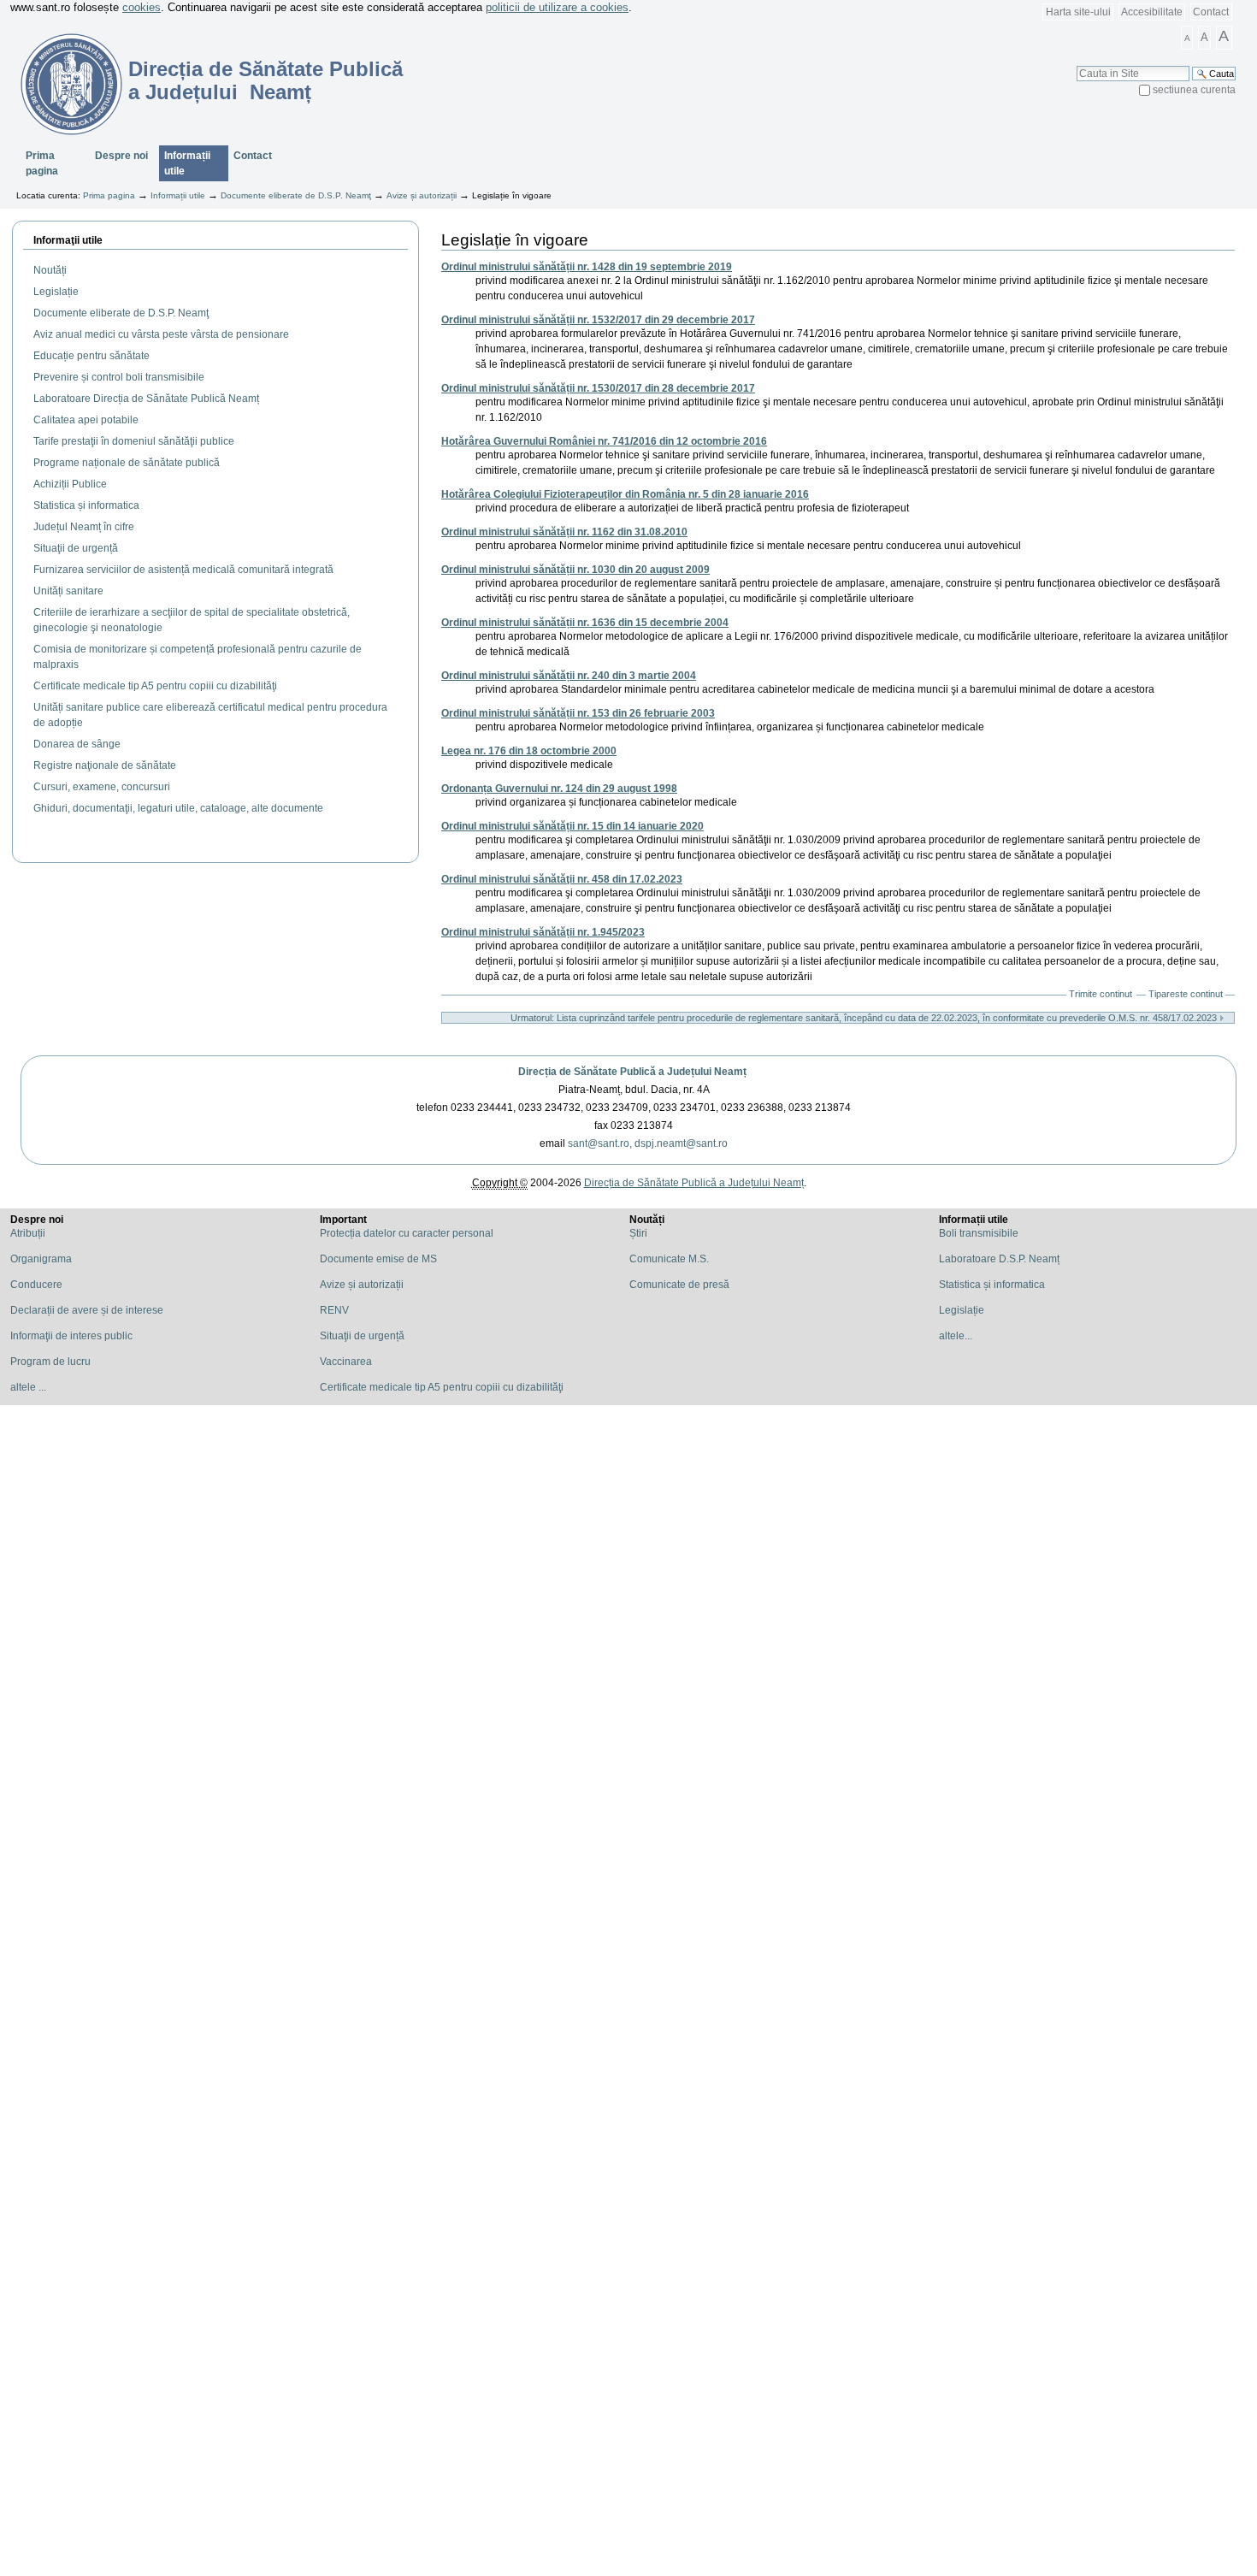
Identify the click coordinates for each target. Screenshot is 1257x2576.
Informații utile (187, 163)
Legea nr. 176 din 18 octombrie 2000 (529, 751)
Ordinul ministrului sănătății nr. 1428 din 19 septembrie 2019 (587, 267)
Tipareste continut (1186, 994)
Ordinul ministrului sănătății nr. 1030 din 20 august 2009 (575, 570)
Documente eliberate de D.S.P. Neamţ (296, 195)
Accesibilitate (1152, 12)
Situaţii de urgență (362, 1336)
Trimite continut (1101, 994)
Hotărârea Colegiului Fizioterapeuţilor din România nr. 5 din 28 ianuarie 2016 (625, 494)
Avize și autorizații (422, 195)
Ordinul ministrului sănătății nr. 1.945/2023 (543, 932)
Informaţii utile (68, 240)
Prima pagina (42, 163)
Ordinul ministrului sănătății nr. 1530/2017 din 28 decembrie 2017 (598, 388)
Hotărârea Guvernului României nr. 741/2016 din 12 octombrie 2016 (604, 441)
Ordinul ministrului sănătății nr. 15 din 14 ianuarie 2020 (572, 826)
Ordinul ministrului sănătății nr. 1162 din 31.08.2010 (564, 532)
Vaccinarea (346, 1362)
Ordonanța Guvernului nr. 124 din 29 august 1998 (559, 789)
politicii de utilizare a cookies (557, 7)
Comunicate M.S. (669, 1259)
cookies (142, 7)
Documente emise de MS (378, 1259)
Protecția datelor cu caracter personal (407, 1233)
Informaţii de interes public (71, 1336)
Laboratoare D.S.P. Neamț (999, 1259)
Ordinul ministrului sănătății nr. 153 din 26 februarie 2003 (578, 713)
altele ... (28, 1387)
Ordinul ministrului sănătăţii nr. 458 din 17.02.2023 (562, 879)
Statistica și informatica (992, 1285)
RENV (334, 1310)
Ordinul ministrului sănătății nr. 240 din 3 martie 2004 (569, 676)
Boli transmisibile (979, 1233)
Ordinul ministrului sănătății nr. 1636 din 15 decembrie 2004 (585, 623)
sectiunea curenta (1194, 90)
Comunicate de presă (679, 1285)
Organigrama (41, 1259)
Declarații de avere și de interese (87, 1310)
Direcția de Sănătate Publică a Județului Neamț (632, 1072)
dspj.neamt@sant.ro (681, 1143)
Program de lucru (50, 1362)
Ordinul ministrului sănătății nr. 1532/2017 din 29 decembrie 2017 (598, 320)
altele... (956, 1336)
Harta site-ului (1078, 12)
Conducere (36, 1285)
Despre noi (121, 156)
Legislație (962, 1310)
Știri (638, 1233)
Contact (1211, 12)
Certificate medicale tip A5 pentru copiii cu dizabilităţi (442, 1387)
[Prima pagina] (61, 84)
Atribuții (28, 1233)
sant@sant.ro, (600, 1143)
